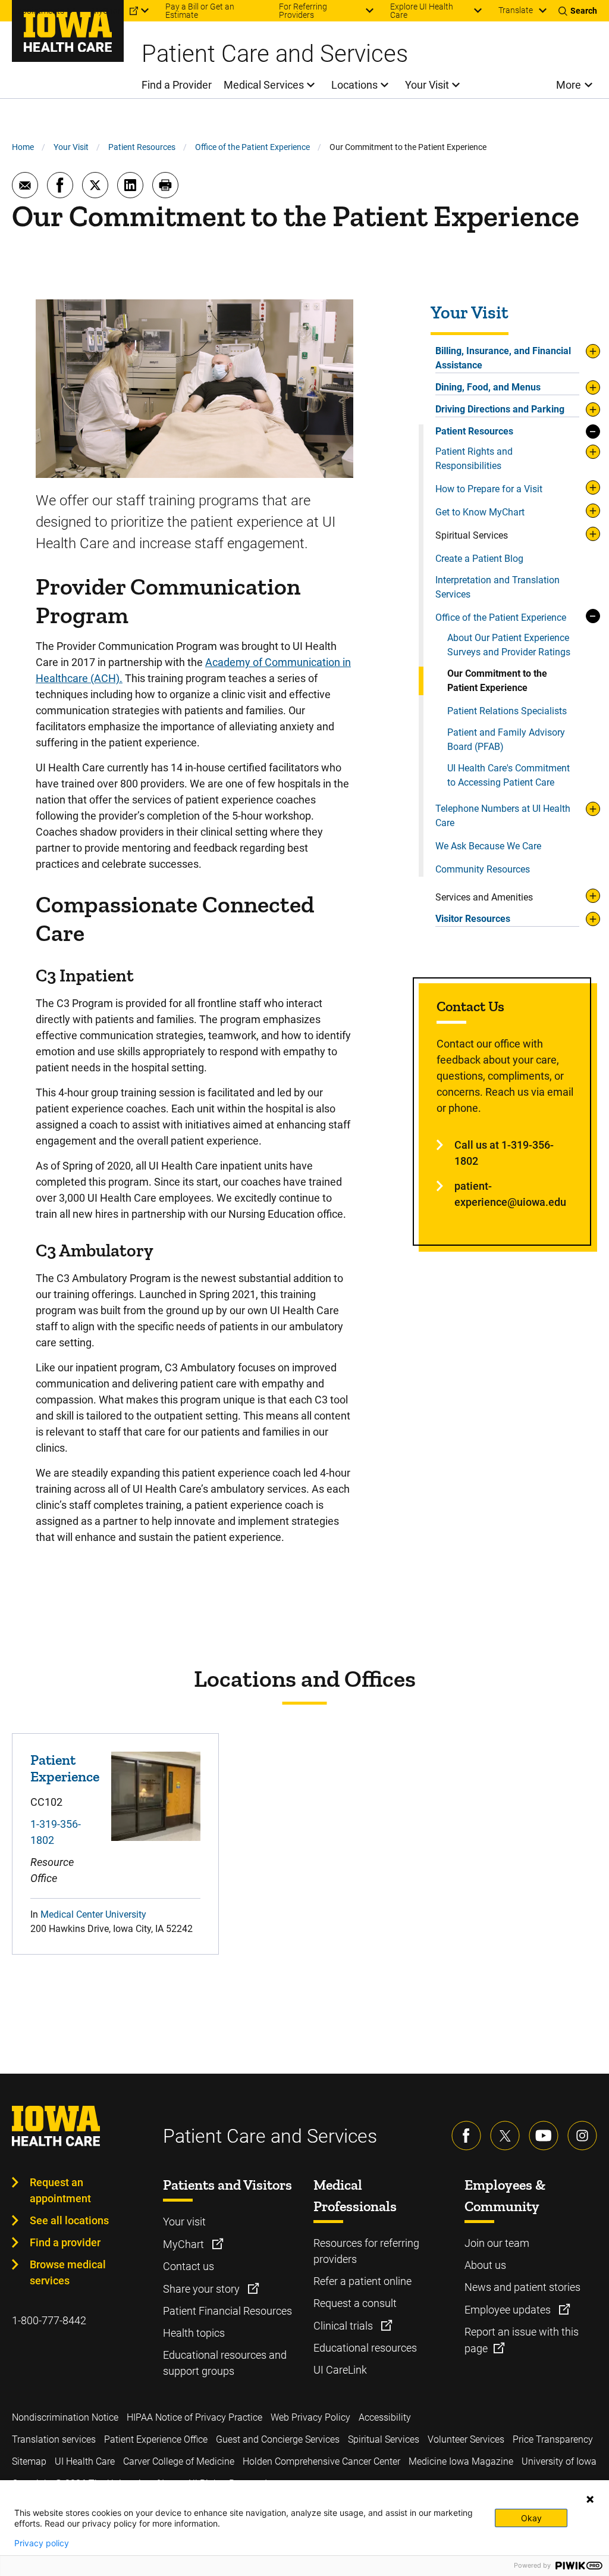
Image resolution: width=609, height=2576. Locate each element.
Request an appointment (60, 2190)
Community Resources (483, 869)
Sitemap (29, 2461)
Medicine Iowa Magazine (461, 2461)
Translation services (54, 2439)
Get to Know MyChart (480, 512)
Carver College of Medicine (179, 2461)
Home (23, 147)
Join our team (497, 2243)
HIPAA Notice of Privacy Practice (194, 2417)
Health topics (194, 2333)
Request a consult (355, 2303)
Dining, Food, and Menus (488, 387)
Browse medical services (68, 2272)
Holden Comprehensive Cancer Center (321, 2461)
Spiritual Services (384, 2439)
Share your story (203, 2289)
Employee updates (509, 2310)
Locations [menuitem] (354, 85)
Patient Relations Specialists (507, 711)
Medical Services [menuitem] (264, 85)
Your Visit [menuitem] (427, 85)
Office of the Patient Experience (252, 147)
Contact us (189, 2266)
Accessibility (385, 2417)
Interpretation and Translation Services (497, 587)
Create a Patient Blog (479, 559)
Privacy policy (42, 2543)
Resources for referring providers (366, 2251)
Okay (531, 2518)
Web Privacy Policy (310, 2417)
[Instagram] (582, 2136)
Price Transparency (553, 2439)
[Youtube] (544, 2136)
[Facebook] (466, 2136)
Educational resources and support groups (225, 2363)
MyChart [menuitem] (108, 11)
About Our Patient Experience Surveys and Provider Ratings (509, 645)
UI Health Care (85, 2461)
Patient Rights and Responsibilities (474, 459)
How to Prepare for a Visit (489, 489)
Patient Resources (142, 147)
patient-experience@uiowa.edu (510, 1194)
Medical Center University (93, 1914)
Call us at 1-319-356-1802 (504, 1153)
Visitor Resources (473, 919)
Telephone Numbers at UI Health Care (503, 816)
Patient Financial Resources (227, 2311)
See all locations (69, 2220)
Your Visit (71, 147)
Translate (516, 10)
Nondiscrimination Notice (65, 2417)
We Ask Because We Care (488, 846)
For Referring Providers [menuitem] (303, 11)
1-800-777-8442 (49, 2320)
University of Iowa (559, 2461)
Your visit (184, 2222)
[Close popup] (590, 2499)
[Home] (68, 31)
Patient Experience (65, 1768)
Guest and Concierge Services (278, 2439)
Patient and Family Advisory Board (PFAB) (506, 740)
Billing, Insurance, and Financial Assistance (503, 358)
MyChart (185, 2244)
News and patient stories (522, 2287)
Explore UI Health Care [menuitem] (422, 11)
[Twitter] (505, 2136)
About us (485, 2265)
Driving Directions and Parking (500, 409)
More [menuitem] (569, 85)
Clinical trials (344, 2326)
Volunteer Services (466, 2439)
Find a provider (65, 2242)
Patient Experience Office (156, 2439)
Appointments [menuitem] (38, 11)
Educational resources (365, 2348)
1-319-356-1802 (56, 1832)
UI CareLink (340, 2370)
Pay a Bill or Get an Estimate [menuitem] (200, 11)
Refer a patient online (362, 2281)
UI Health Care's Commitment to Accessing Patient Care (508, 775)
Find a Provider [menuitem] (177, 85)
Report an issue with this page (522, 2340)
